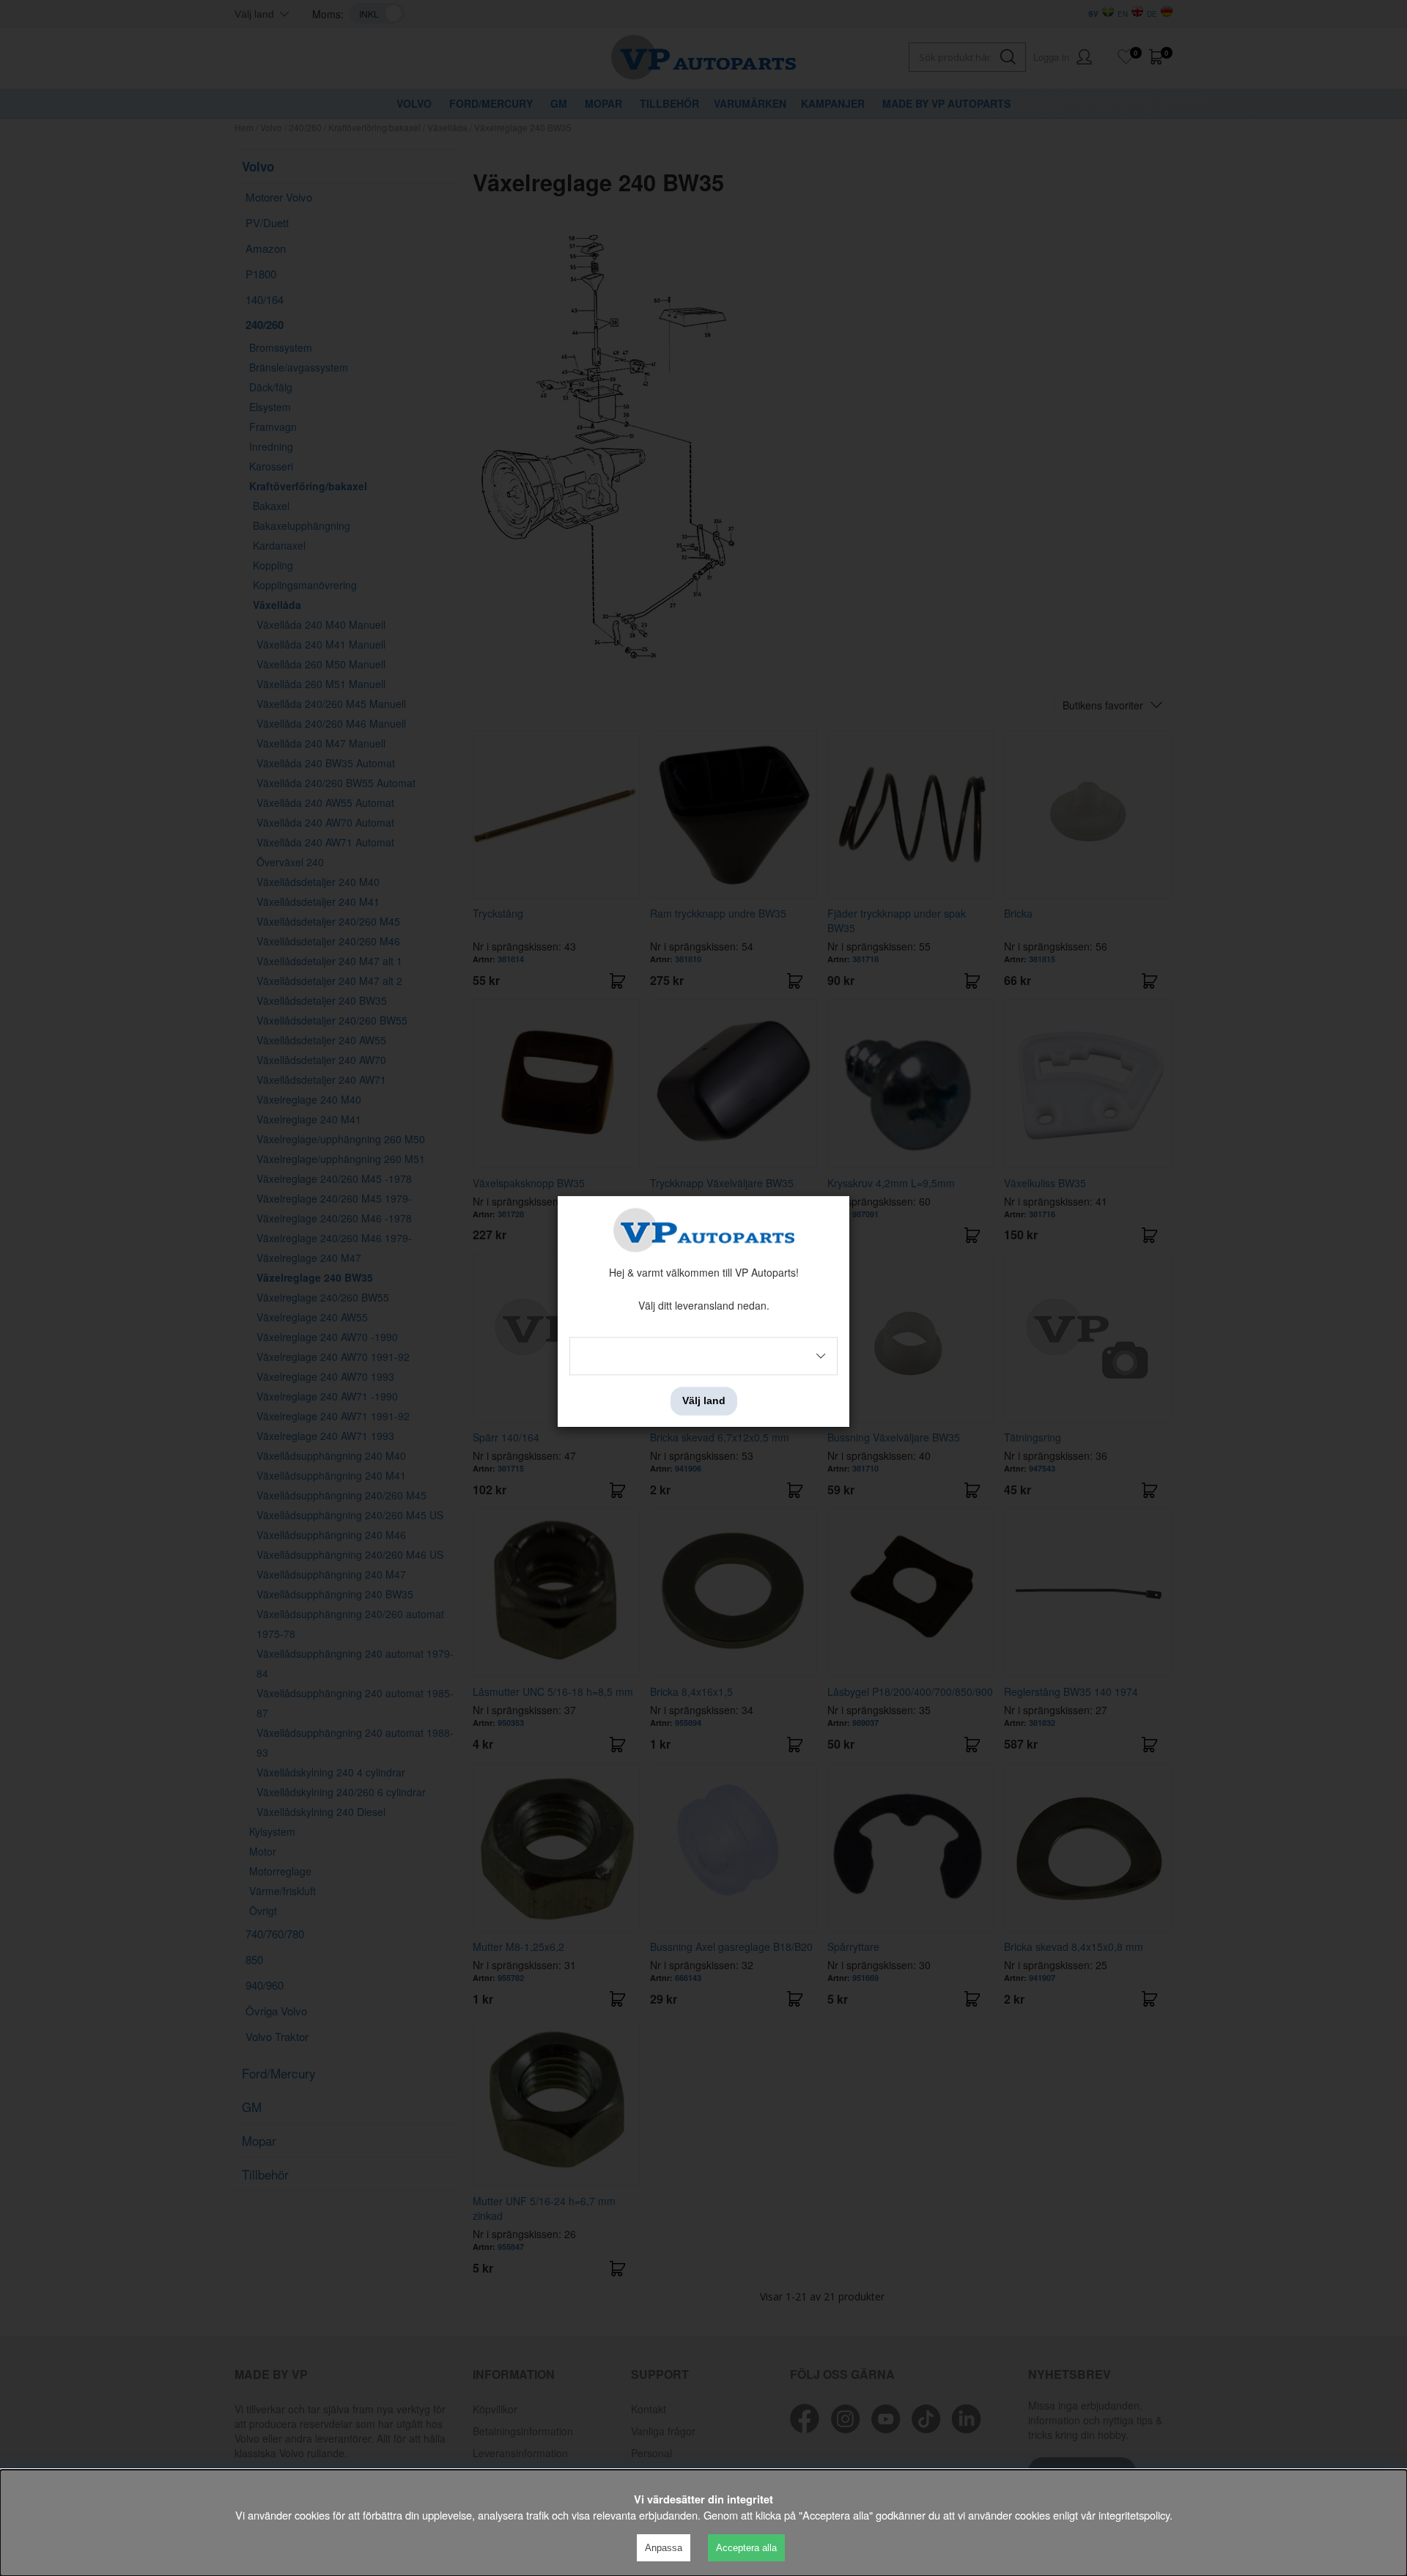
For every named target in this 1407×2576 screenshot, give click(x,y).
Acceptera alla (746, 2548)
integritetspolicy (1134, 2515)
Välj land (704, 1401)
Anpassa (664, 2548)
